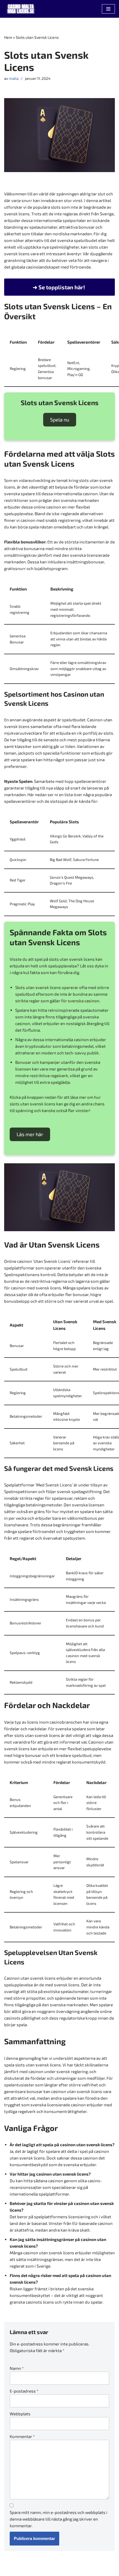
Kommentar (22, 2436)
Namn (17, 2368)
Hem (8, 37)
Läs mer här (30, 1134)
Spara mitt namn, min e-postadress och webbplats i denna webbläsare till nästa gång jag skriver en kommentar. (59, 2519)
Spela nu (60, 420)
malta (14, 78)
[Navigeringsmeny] (108, 9)
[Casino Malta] (21, 9)
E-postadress (24, 2391)
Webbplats (20, 2414)
